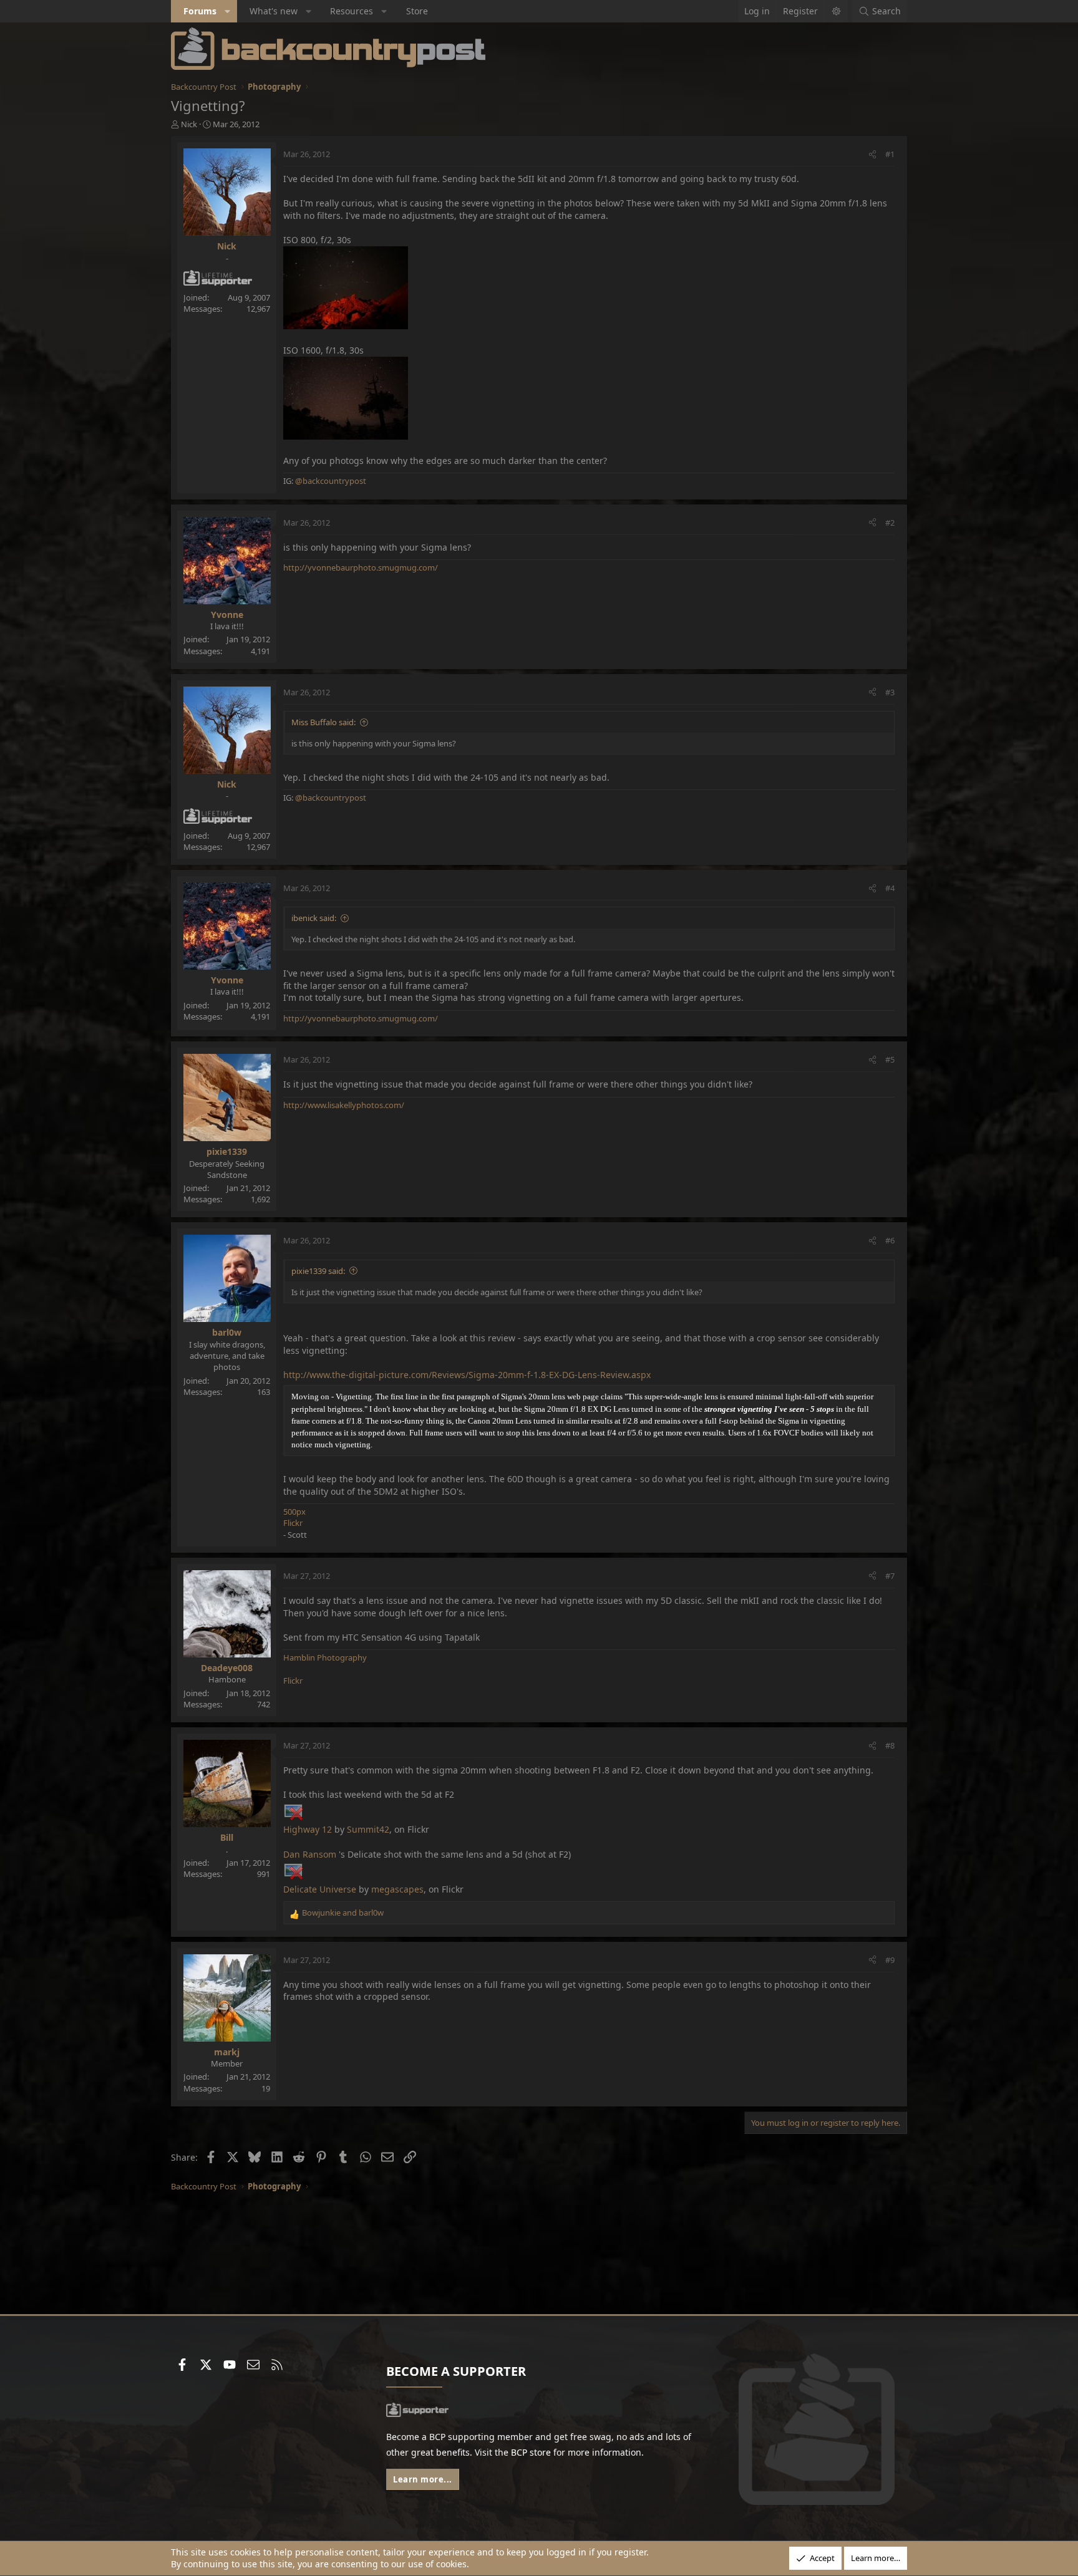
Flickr (293, 1523)
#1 (890, 154)
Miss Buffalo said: (323, 722)
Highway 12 (308, 1829)
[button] (228, 11)
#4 (890, 888)
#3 (890, 692)
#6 (890, 1240)
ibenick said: (314, 918)
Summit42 (368, 1829)
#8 (890, 1745)
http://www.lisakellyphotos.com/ (344, 1105)
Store (417, 11)
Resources (352, 11)
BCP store (531, 2452)
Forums (200, 11)
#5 (890, 1059)
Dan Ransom (310, 1854)
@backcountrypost (331, 481)
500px (294, 1512)
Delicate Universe (320, 1889)
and (343, 1913)
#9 (890, 1960)
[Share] (872, 154)
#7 (890, 1576)
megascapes (397, 1889)
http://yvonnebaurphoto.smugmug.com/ (361, 567)
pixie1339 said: (318, 1271)
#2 (890, 523)
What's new (274, 11)
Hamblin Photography (325, 1657)
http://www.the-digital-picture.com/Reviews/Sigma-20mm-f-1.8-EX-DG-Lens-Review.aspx (467, 1375)
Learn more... (423, 2479)
